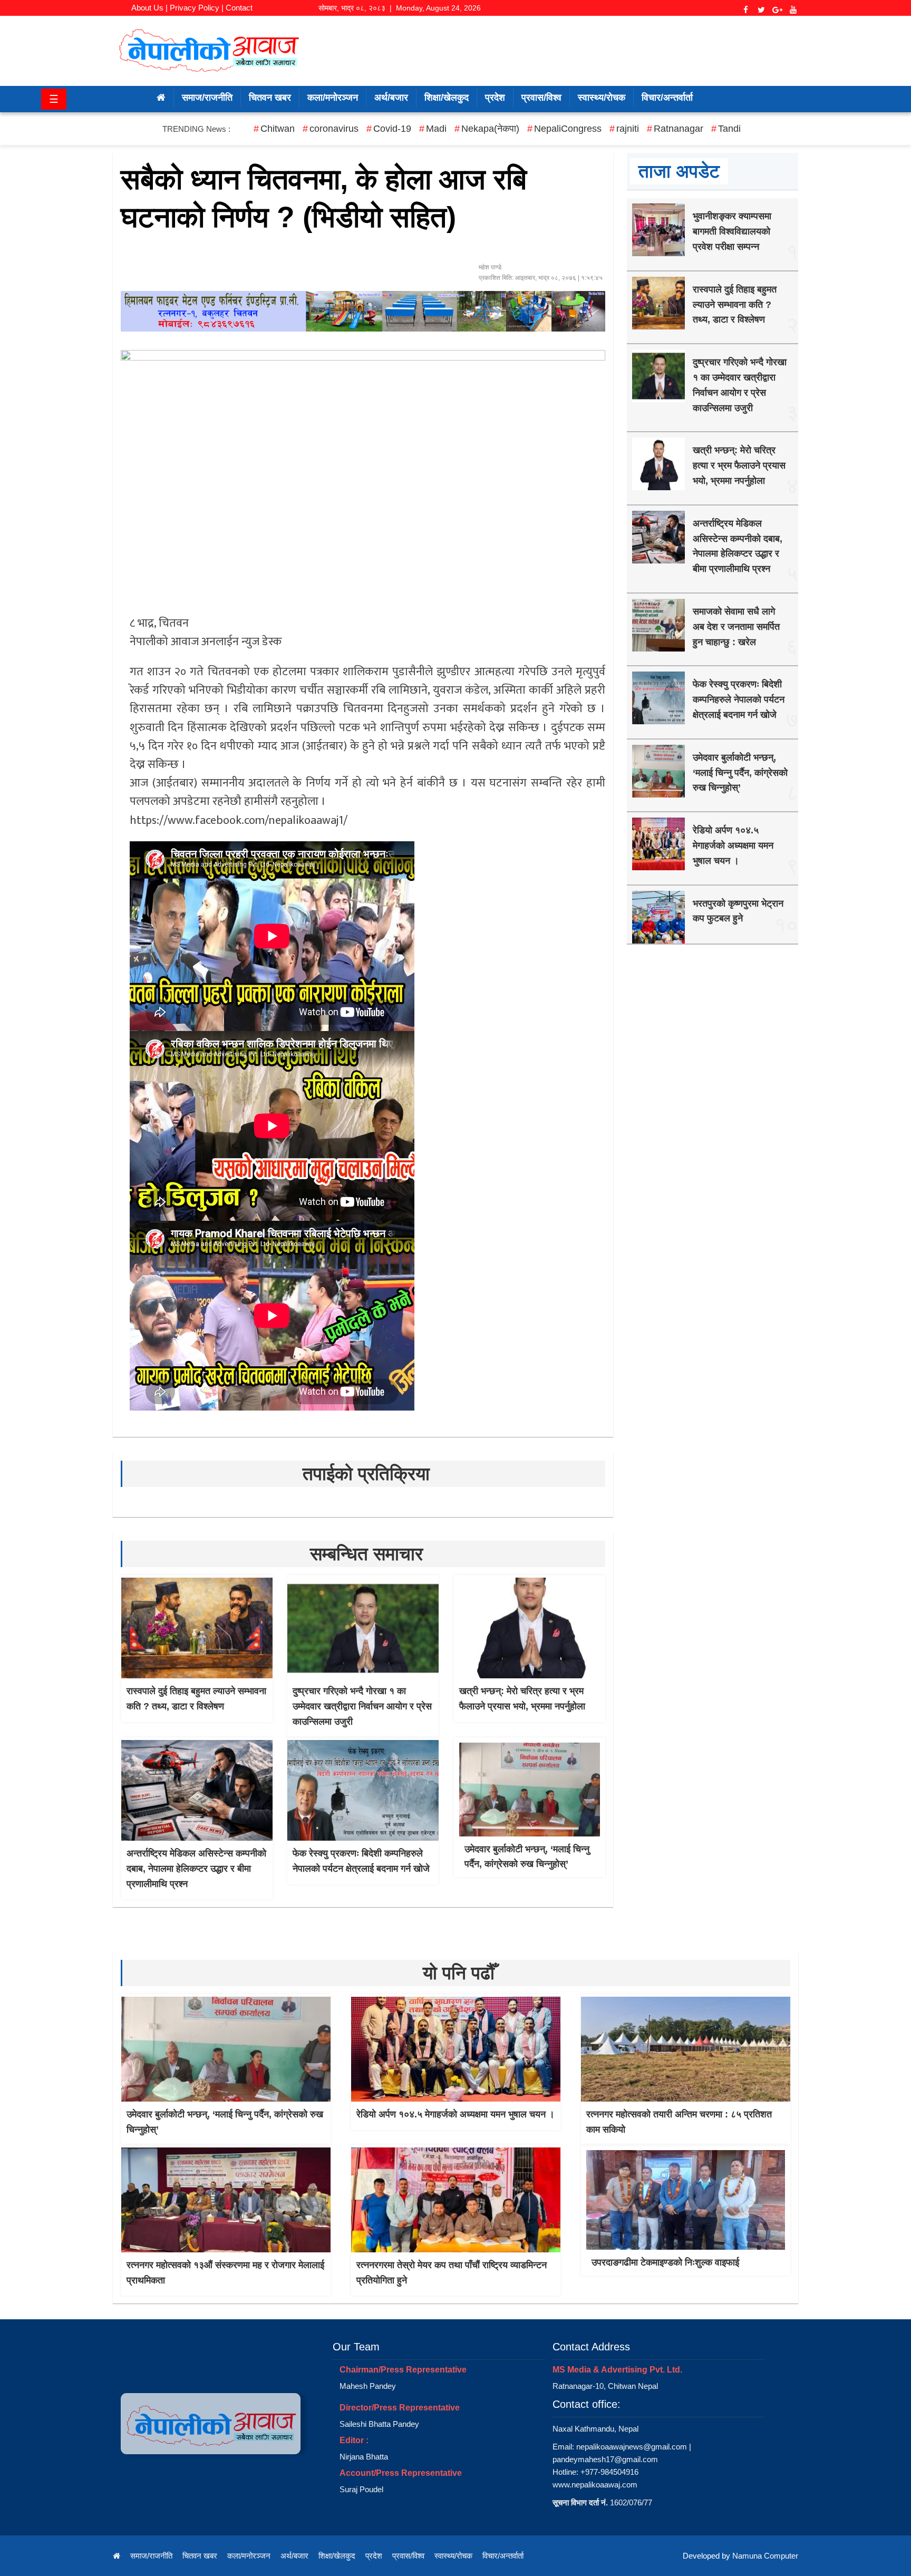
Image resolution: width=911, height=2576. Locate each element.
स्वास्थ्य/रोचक (602, 98)
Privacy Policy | (197, 8)
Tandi (729, 129)
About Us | (149, 8)
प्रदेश (495, 98)
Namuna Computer (765, 2556)
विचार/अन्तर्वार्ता (667, 98)
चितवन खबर (270, 98)
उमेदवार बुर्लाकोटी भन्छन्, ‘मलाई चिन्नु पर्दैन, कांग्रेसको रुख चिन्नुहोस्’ (740, 773)
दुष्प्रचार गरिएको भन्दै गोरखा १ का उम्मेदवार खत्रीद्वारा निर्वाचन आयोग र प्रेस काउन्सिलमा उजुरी (362, 1706)
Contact (239, 8)
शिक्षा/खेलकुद (447, 98)
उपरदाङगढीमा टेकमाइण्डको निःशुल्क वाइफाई (665, 2262)
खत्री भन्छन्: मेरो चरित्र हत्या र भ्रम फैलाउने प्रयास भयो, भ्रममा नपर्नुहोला (739, 465)
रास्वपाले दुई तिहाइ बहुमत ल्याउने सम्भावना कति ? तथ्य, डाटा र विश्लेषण (735, 305)
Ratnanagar (679, 129)
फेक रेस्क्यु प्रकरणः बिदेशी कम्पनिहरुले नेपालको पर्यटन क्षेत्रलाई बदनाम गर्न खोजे (739, 699)
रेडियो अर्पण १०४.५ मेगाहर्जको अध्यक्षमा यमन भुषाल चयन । (733, 845)
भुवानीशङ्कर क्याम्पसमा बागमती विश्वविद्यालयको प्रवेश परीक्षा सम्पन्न (732, 231)
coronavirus (334, 129)
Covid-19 (392, 129)
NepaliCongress (568, 129)
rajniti (628, 129)
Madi (436, 129)
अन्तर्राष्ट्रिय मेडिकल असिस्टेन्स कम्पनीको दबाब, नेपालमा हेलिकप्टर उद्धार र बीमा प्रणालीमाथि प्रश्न (196, 1869)
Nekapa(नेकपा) (490, 129)
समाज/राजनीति (207, 98)
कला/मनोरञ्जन (333, 98)
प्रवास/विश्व (541, 98)
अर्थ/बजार (391, 98)
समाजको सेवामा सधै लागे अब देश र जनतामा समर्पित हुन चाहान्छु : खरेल (736, 627)
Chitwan (278, 129)
